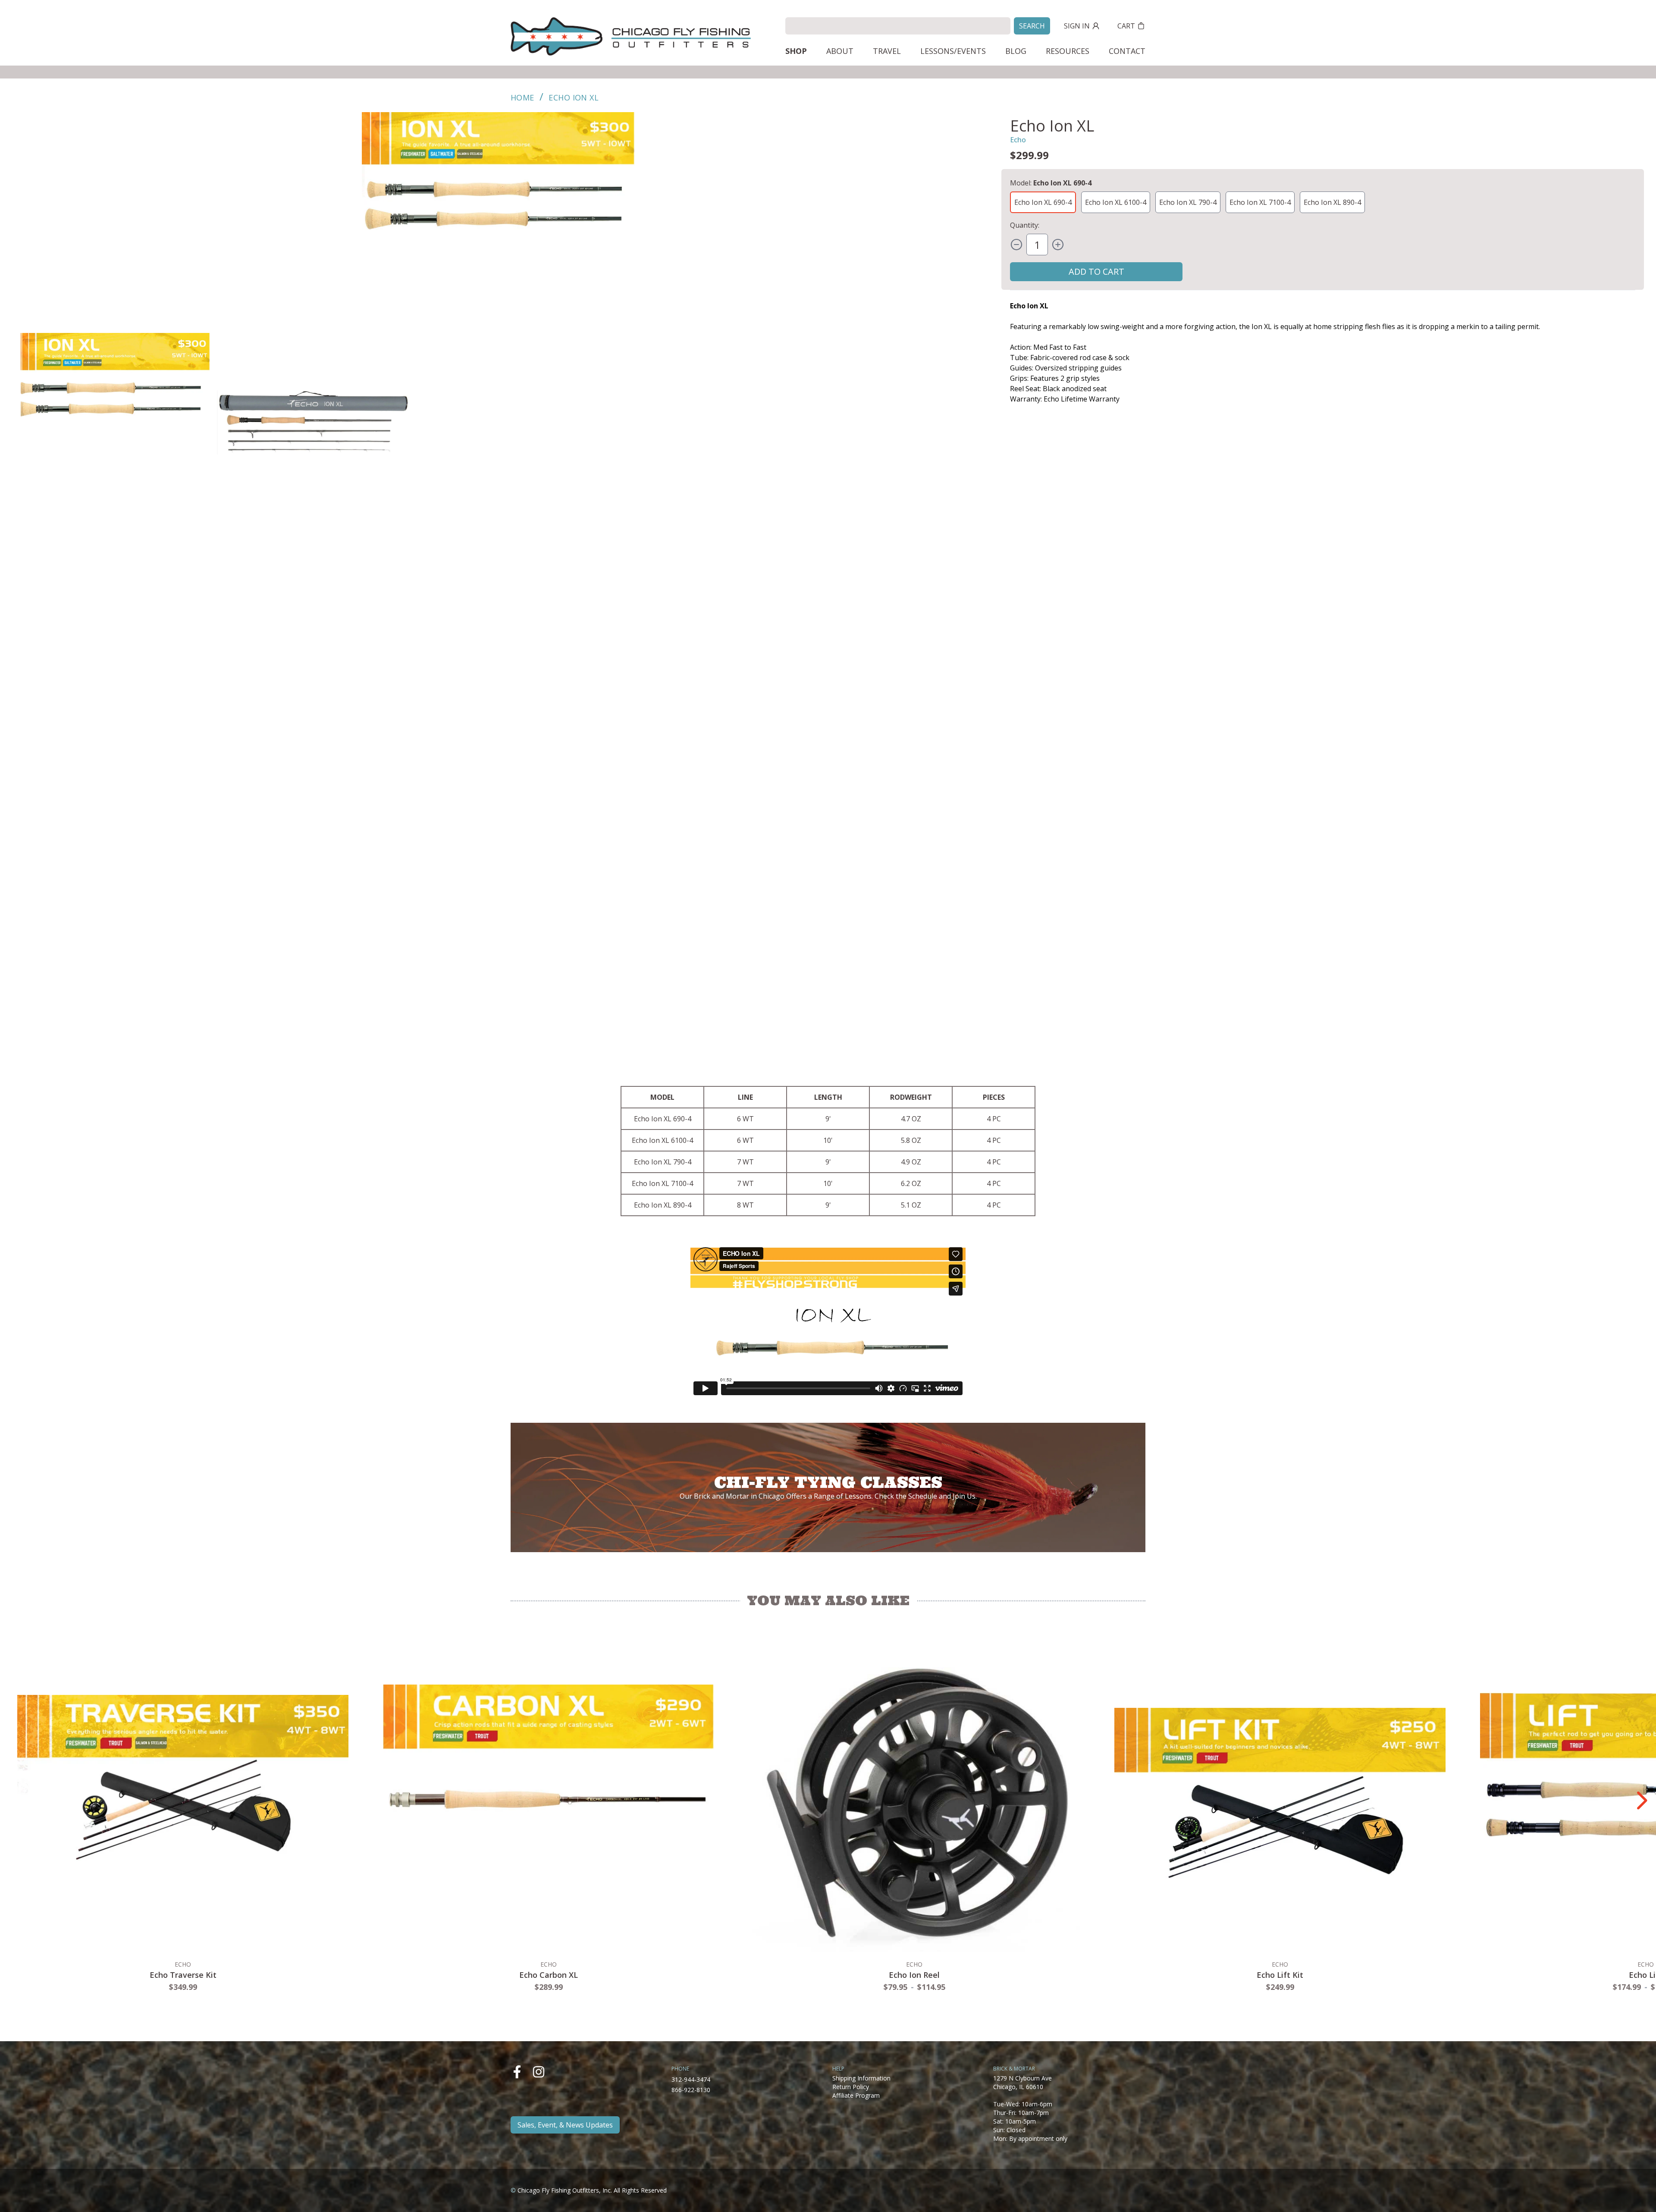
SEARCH (1032, 26)
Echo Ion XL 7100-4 (1260, 202)
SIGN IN (1077, 26)
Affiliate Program (856, 2095)
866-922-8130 (691, 2090)
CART (1126, 26)
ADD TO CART (1096, 271)
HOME (522, 97)
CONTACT (1127, 51)
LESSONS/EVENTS (953, 51)
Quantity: (1025, 225)
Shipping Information (861, 2078)
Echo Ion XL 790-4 (1188, 202)
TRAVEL (887, 51)
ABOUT (840, 51)
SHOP (796, 51)
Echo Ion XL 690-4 (1043, 202)
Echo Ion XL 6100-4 (1116, 202)
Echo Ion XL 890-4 (1332, 202)
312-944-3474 (691, 2079)
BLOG (1016, 51)
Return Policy (851, 2087)
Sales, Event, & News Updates (565, 2125)
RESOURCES (1068, 51)
